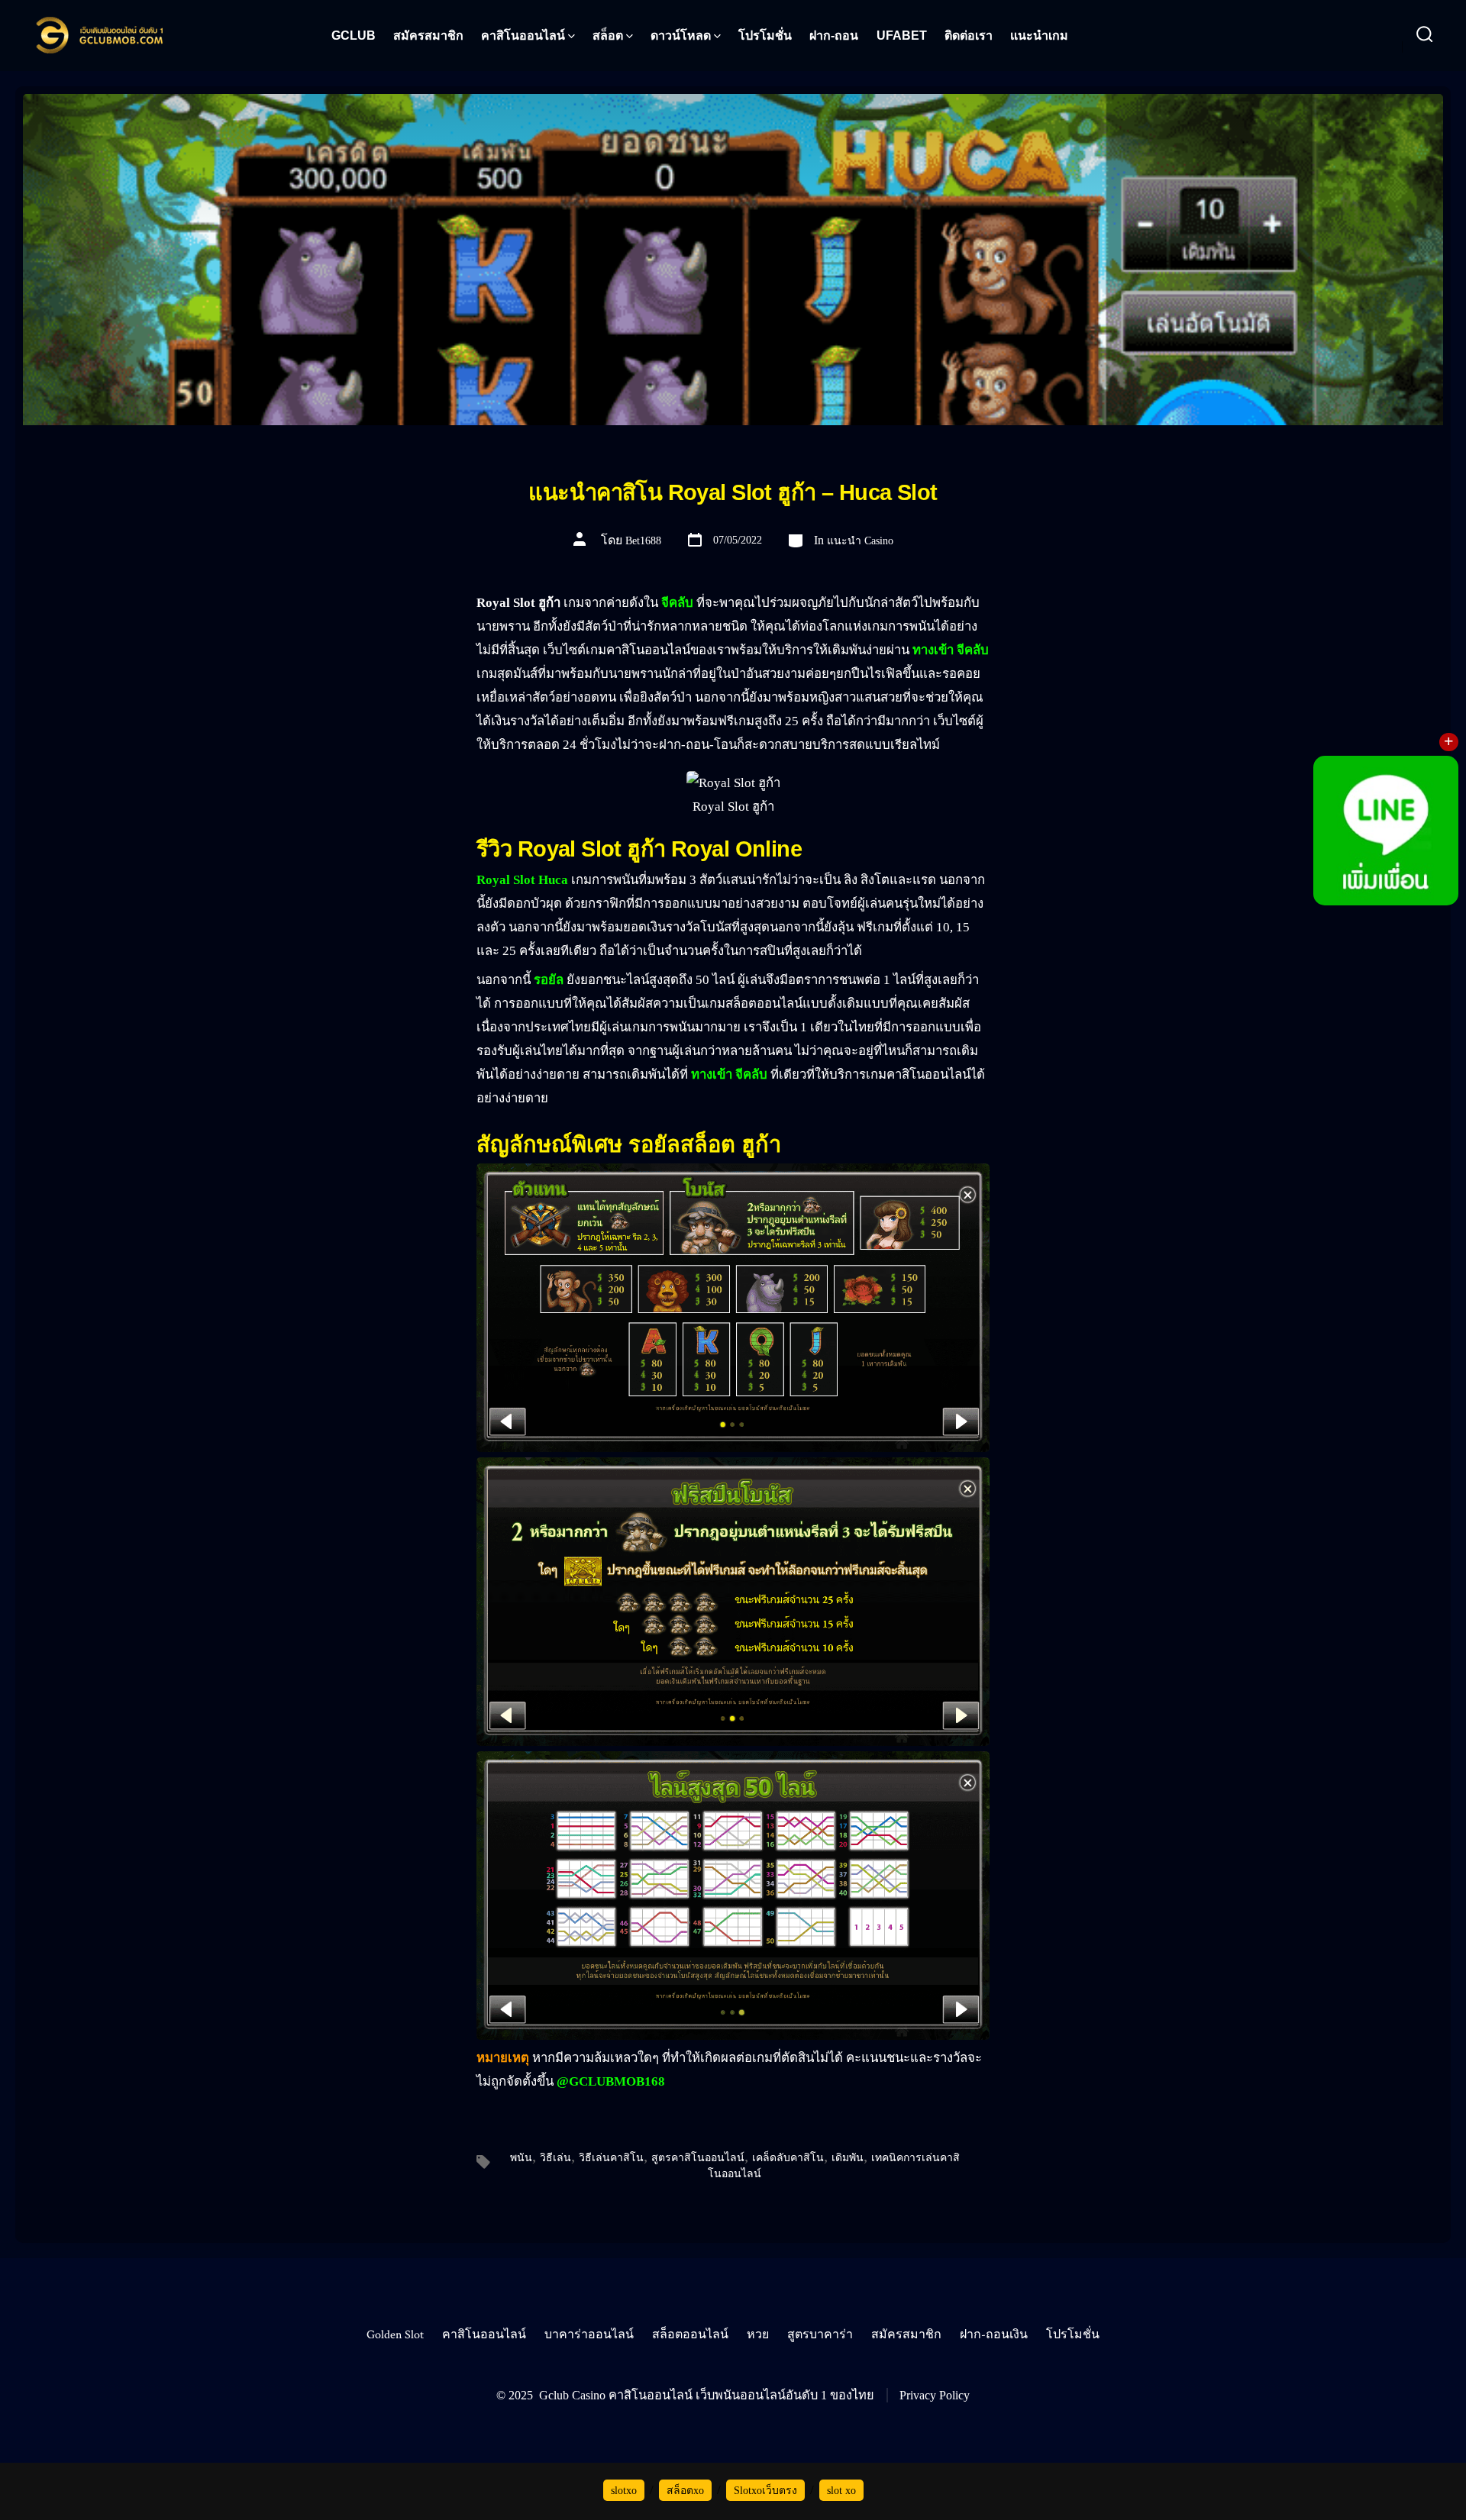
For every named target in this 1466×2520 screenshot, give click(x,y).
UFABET (902, 35)
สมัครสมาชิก (428, 35)
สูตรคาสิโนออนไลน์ (698, 2158)
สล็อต (608, 35)
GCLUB (354, 35)
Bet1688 (643, 541)
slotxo (624, 2491)
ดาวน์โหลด (681, 35)
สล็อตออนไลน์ (690, 2335)
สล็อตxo (685, 2491)
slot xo (841, 2491)
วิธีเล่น (555, 2158)
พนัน (521, 2158)
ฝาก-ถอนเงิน (994, 2335)
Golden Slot (395, 2335)
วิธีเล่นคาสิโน (611, 2158)
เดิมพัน (848, 2158)
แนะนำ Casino (860, 541)
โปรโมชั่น (765, 35)
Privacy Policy (935, 2395)
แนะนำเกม (1039, 35)
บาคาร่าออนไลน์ (589, 2335)
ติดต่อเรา (969, 35)
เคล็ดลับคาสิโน (788, 2158)
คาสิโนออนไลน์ (523, 35)
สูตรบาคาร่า (820, 2335)
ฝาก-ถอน (834, 35)
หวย (758, 2335)
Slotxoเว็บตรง (765, 2491)
